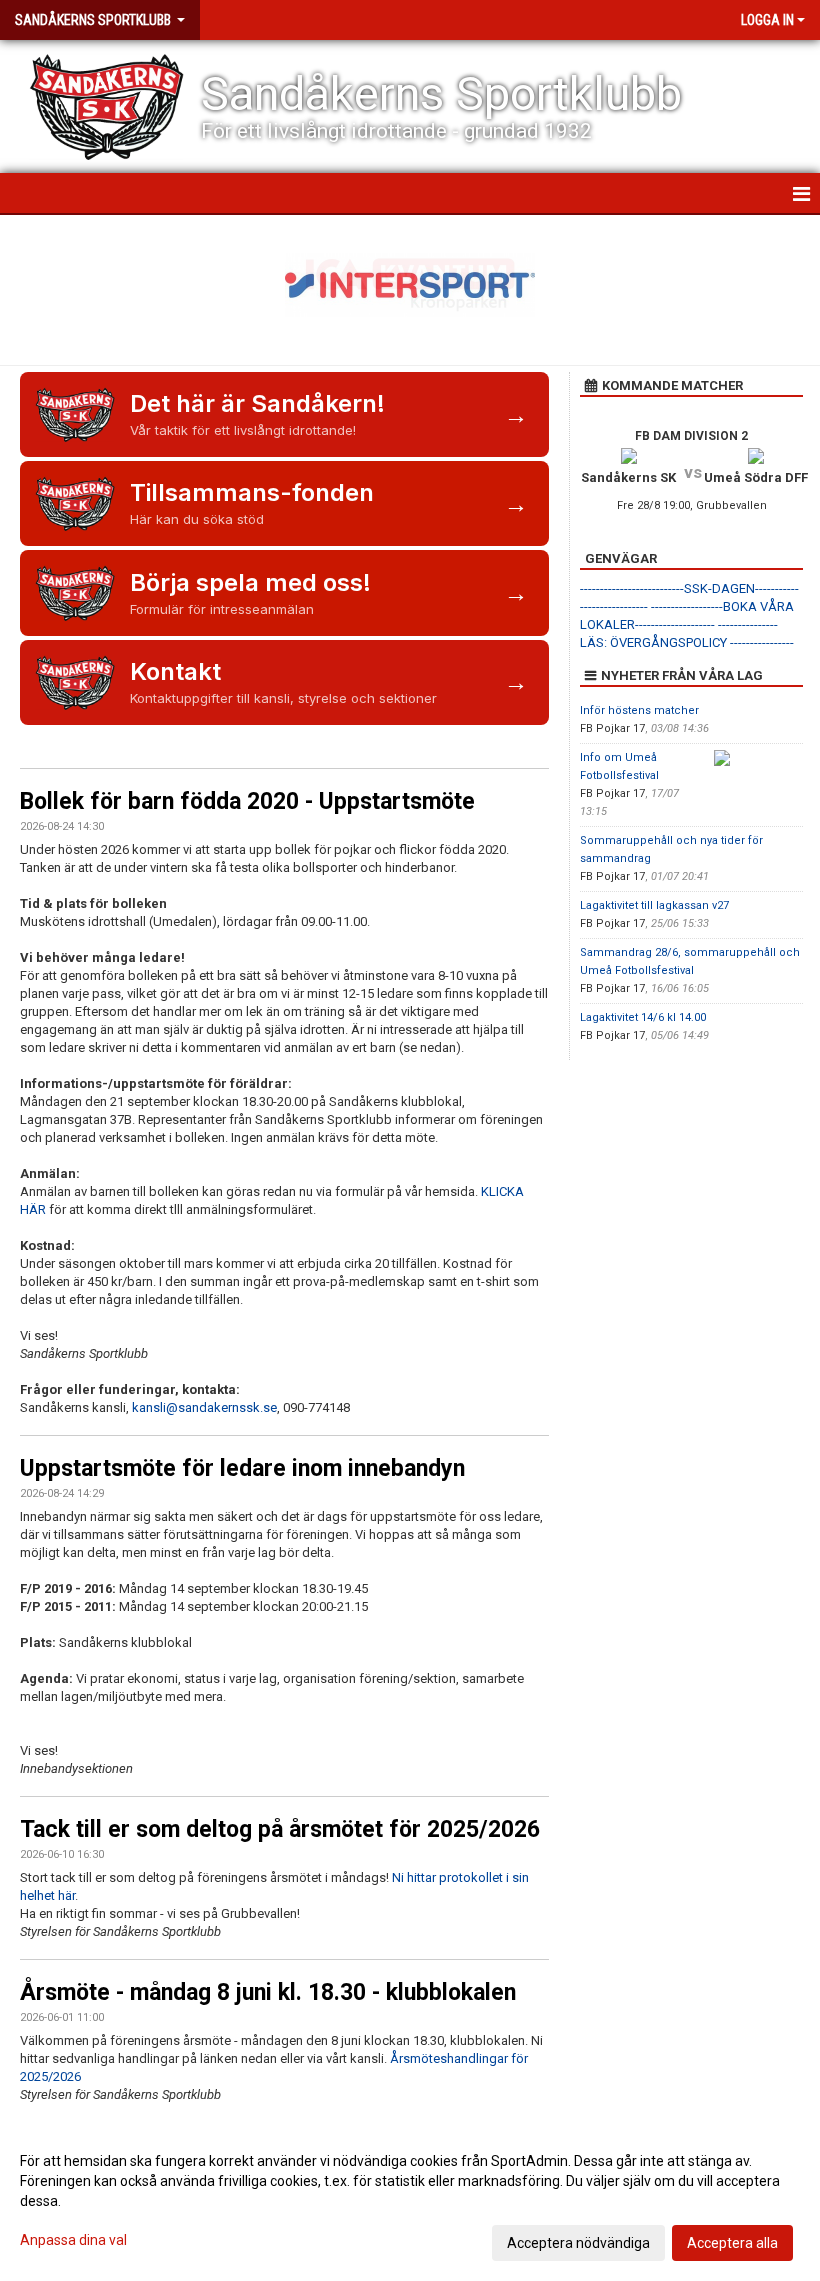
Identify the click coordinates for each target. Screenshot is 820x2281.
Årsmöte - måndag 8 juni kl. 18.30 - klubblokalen (268, 1992)
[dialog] (410, 2201)
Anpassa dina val (73, 2240)
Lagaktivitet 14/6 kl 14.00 (643, 1017)
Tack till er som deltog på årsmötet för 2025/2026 (280, 1829)
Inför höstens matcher (639, 710)
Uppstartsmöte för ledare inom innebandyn (242, 1468)
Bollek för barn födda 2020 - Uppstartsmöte (247, 801)
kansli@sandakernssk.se (204, 1407)
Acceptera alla (732, 2243)
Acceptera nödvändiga (578, 2243)
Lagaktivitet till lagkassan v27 (654, 905)
